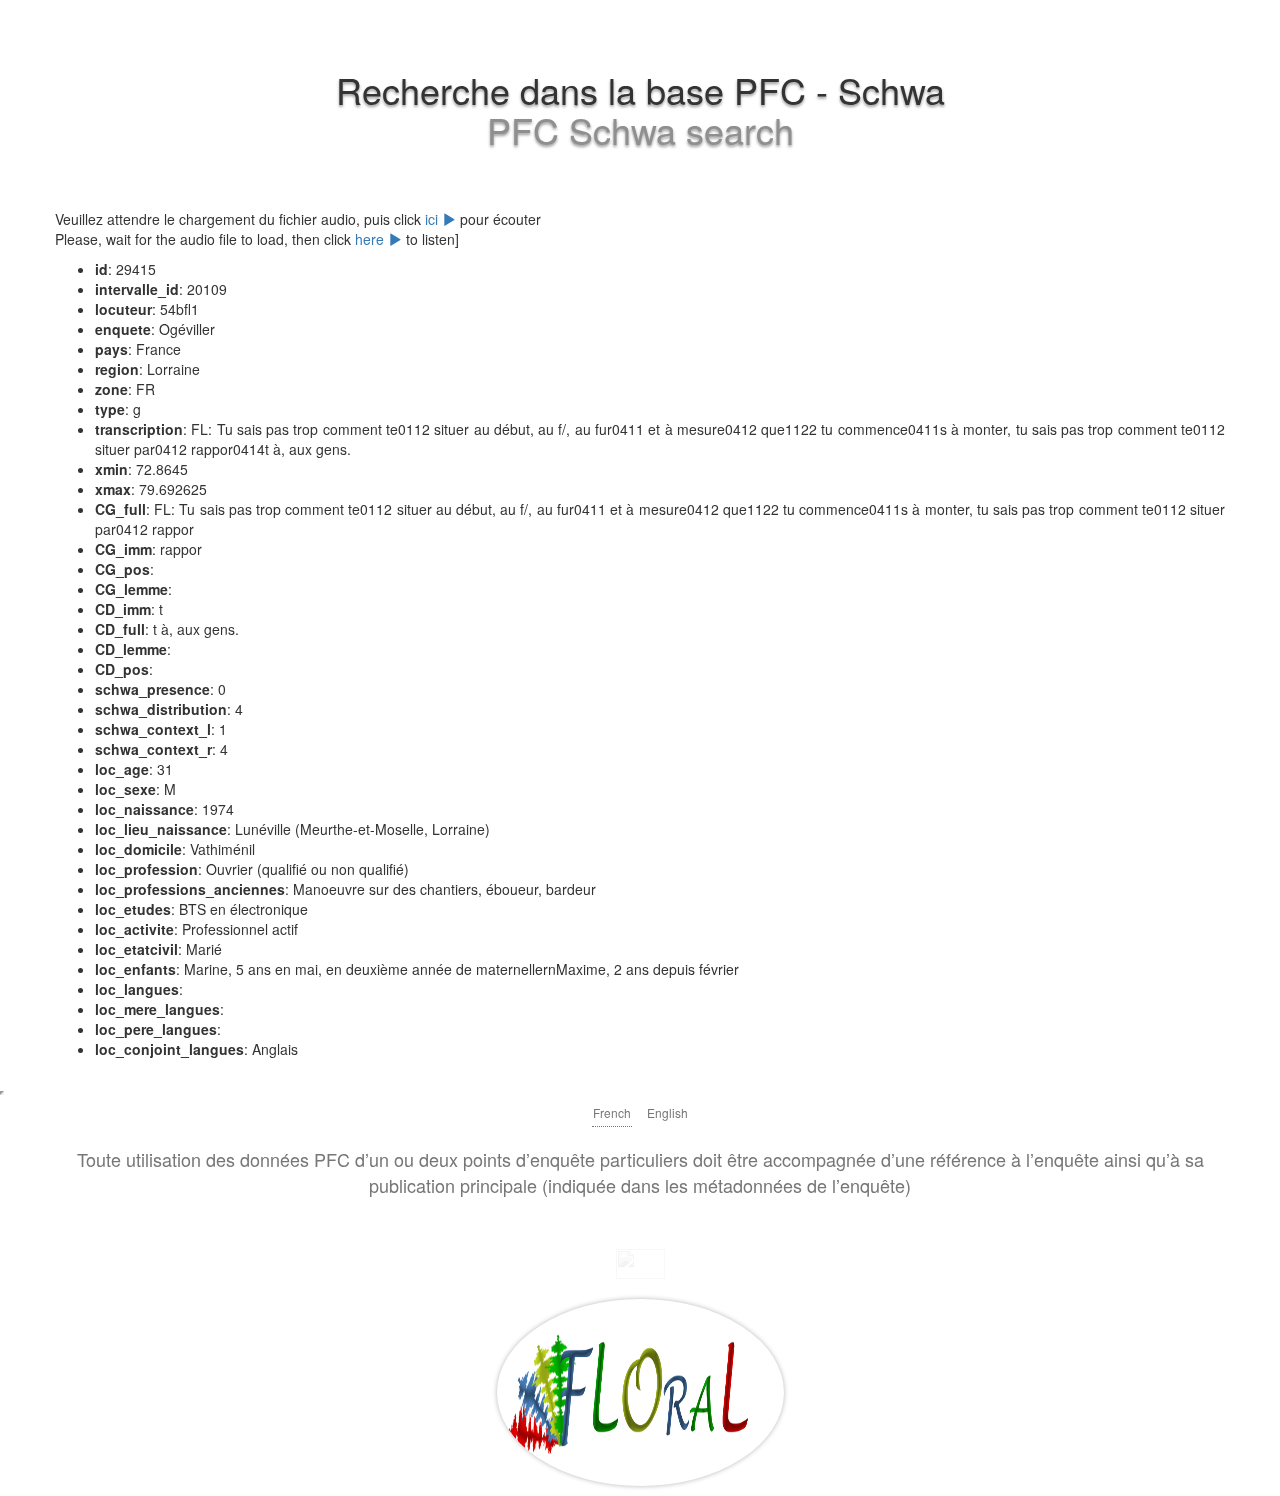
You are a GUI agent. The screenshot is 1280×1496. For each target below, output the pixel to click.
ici (433, 219)
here (371, 239)
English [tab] (667, 1112)
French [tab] (612, 1112)
